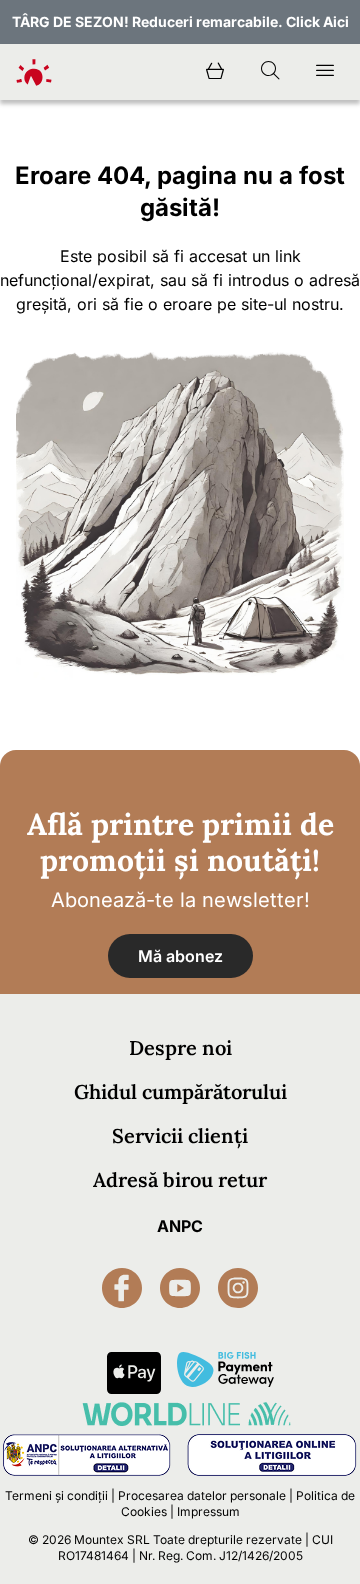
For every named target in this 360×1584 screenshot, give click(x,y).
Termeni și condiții (56, 1495)
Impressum (208, 1511)
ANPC (180, 1226)
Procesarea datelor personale (202, 1495)
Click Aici (317, 21)
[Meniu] (325, 72)
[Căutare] (270, 72)
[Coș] (215, 72)
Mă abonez (180, 956)
